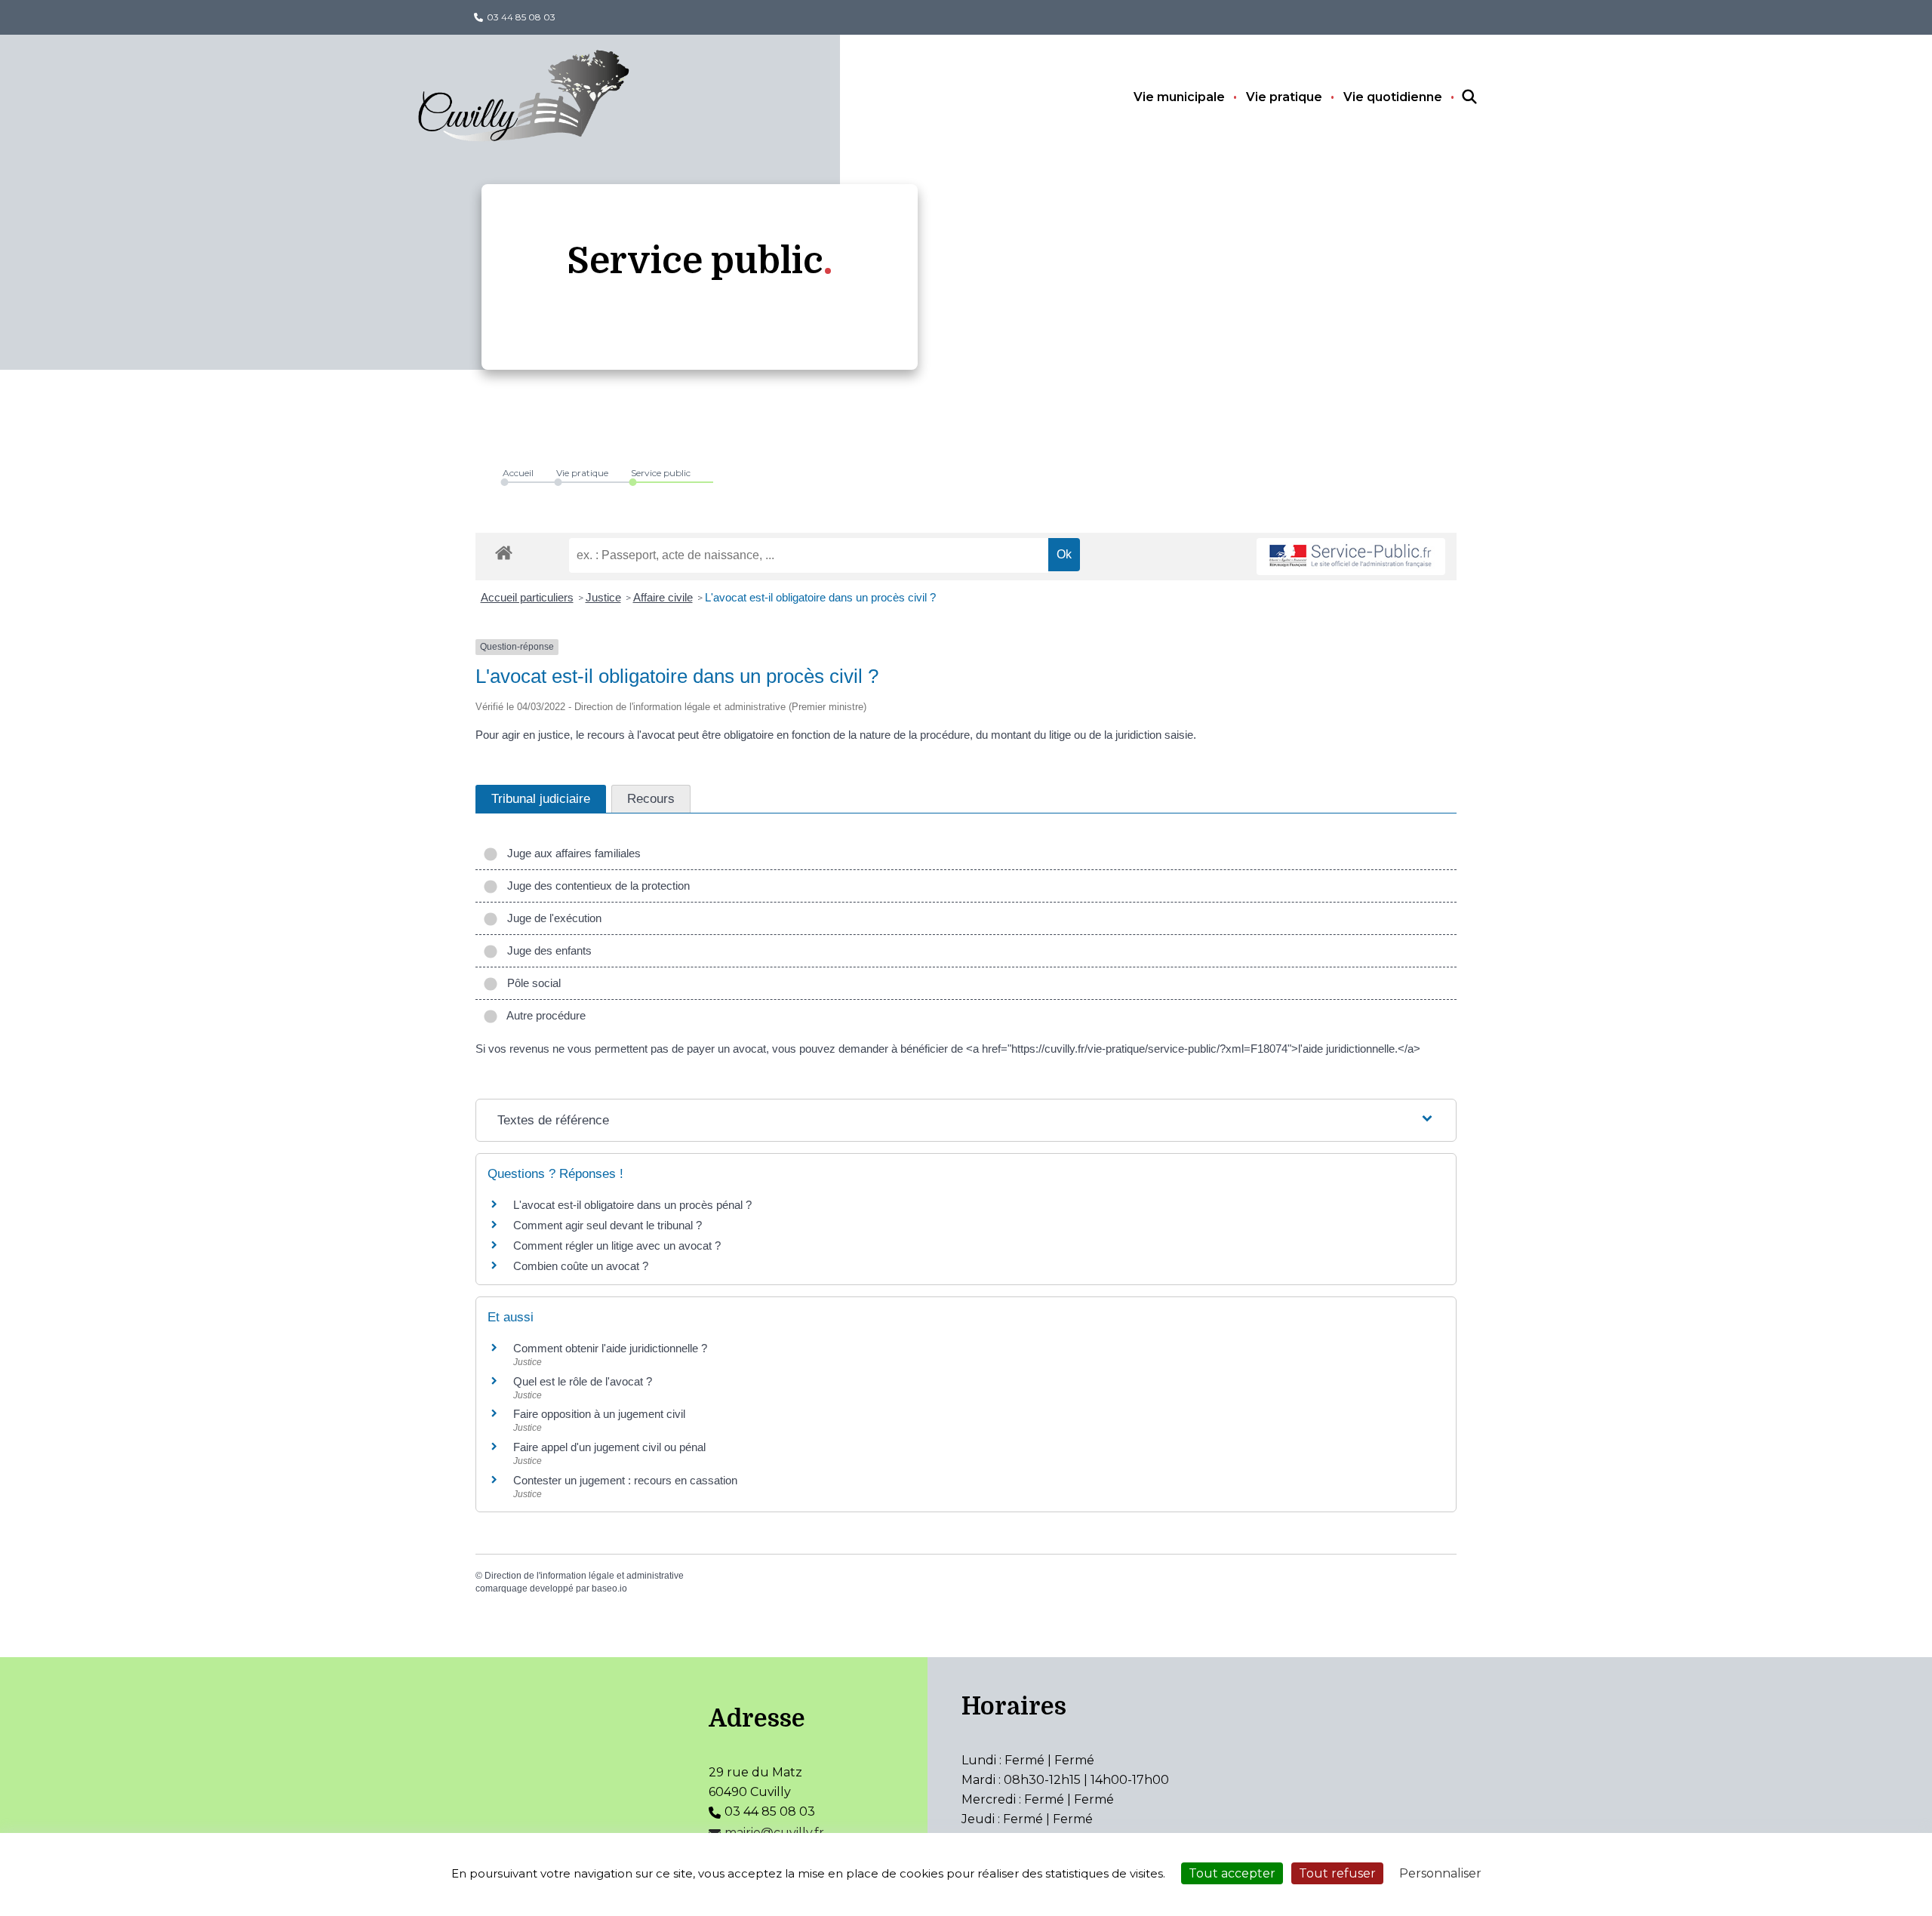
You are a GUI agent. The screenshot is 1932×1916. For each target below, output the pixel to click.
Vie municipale (1179, 97)
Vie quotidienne (1393, 97)
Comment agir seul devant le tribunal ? (608, 1225)
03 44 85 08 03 (521, 17)
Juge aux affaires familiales (571, 853)
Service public (661, 473)
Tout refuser (1337, 1873)
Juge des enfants (546, 950)
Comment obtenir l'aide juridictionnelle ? (610, 1348)
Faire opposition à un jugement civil (599, 1414)
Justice (603, 597)
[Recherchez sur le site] (1456, 97)
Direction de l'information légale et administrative (584, 1576)
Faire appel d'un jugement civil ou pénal (609, 1447)
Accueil (518, 473)
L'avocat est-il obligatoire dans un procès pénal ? (632, 1205)
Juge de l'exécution (551, 918)
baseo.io (609, 1588)
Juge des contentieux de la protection (595, 886)
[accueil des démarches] (504, 550)
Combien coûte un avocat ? (581, 1266)
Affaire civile (663, 597)
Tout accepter (1232, 1873)
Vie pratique (1284, 97)
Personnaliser (1440, 1873)
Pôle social (531, 983)
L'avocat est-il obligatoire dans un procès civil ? (820, 597)
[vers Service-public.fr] (1351, 557)
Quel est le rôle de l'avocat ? (583, 1381)
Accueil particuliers (527, 597)
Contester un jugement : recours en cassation (625, 1480)
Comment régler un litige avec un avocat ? (617, 1246)
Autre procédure (543, 1015)
